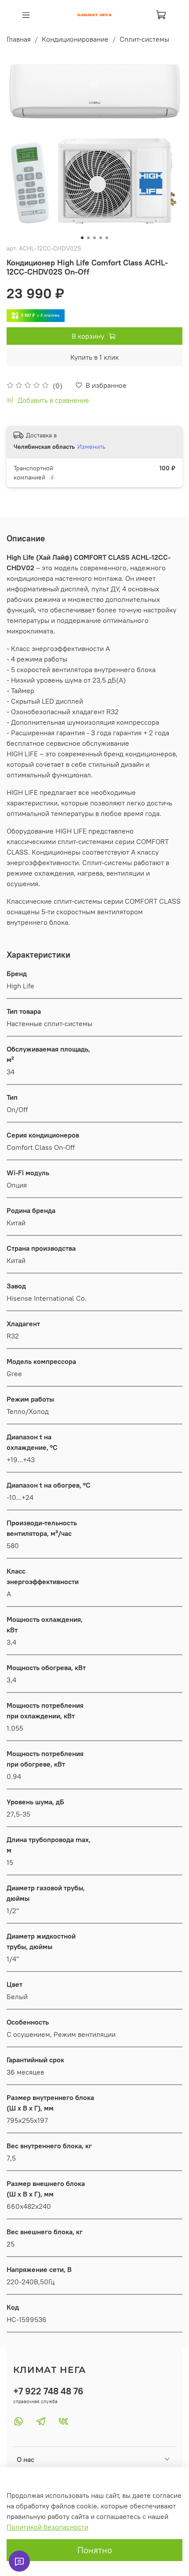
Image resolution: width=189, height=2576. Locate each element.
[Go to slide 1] (82, 238)
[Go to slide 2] (88, 238)
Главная (19, 39)
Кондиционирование (75, 39)
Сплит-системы (144, 39)
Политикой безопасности (47, 2527)
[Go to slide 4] (101, 238)
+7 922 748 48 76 (48, 2391)
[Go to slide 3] (94, 238)
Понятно (95, 2550)
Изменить (91, 447)
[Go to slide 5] (107, 238)
